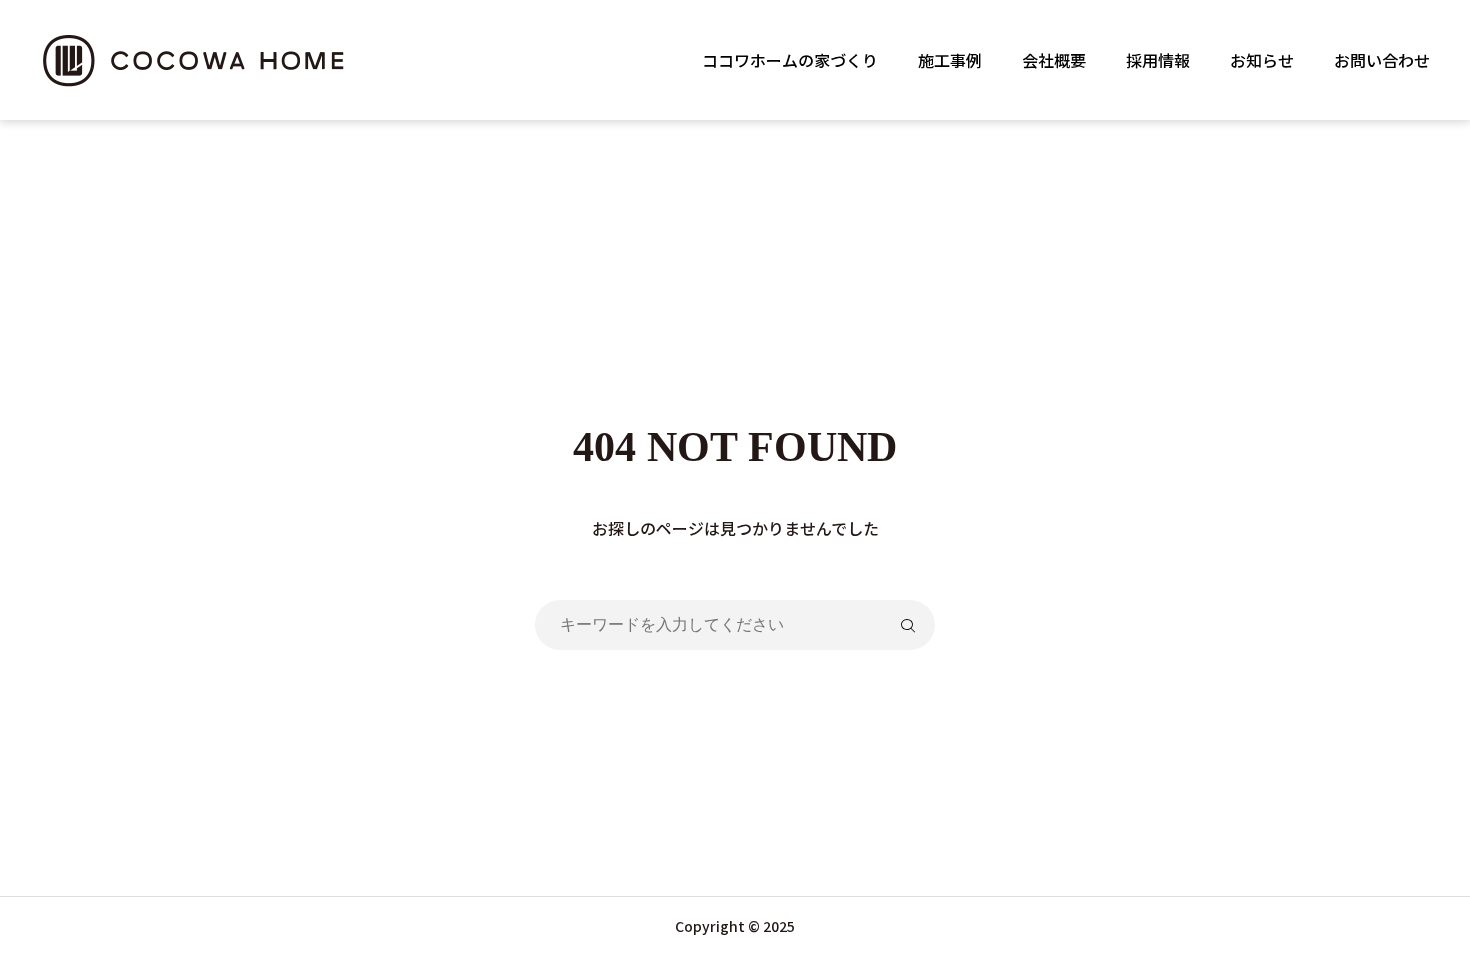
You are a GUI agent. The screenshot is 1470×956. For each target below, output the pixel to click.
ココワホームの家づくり (790, 60)
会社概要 (1054, 60)
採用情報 (1158, 60)
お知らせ (1262, 60)
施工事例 (950, 60)
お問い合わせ (1382, 60)
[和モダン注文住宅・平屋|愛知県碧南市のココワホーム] (196, 60)
